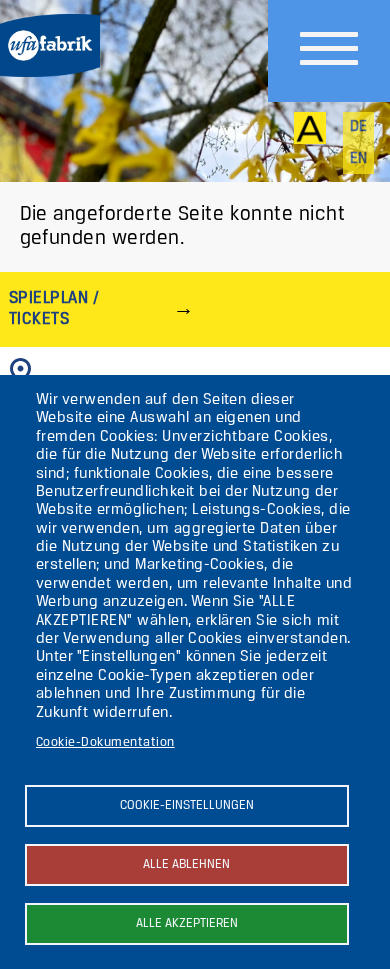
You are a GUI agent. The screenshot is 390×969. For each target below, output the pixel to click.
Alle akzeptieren (187, 923)
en (359, 159)
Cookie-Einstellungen (187, 805)
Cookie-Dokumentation (105, 742)
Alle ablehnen (186, 864)
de (359, 127)
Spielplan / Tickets (54, 308)
